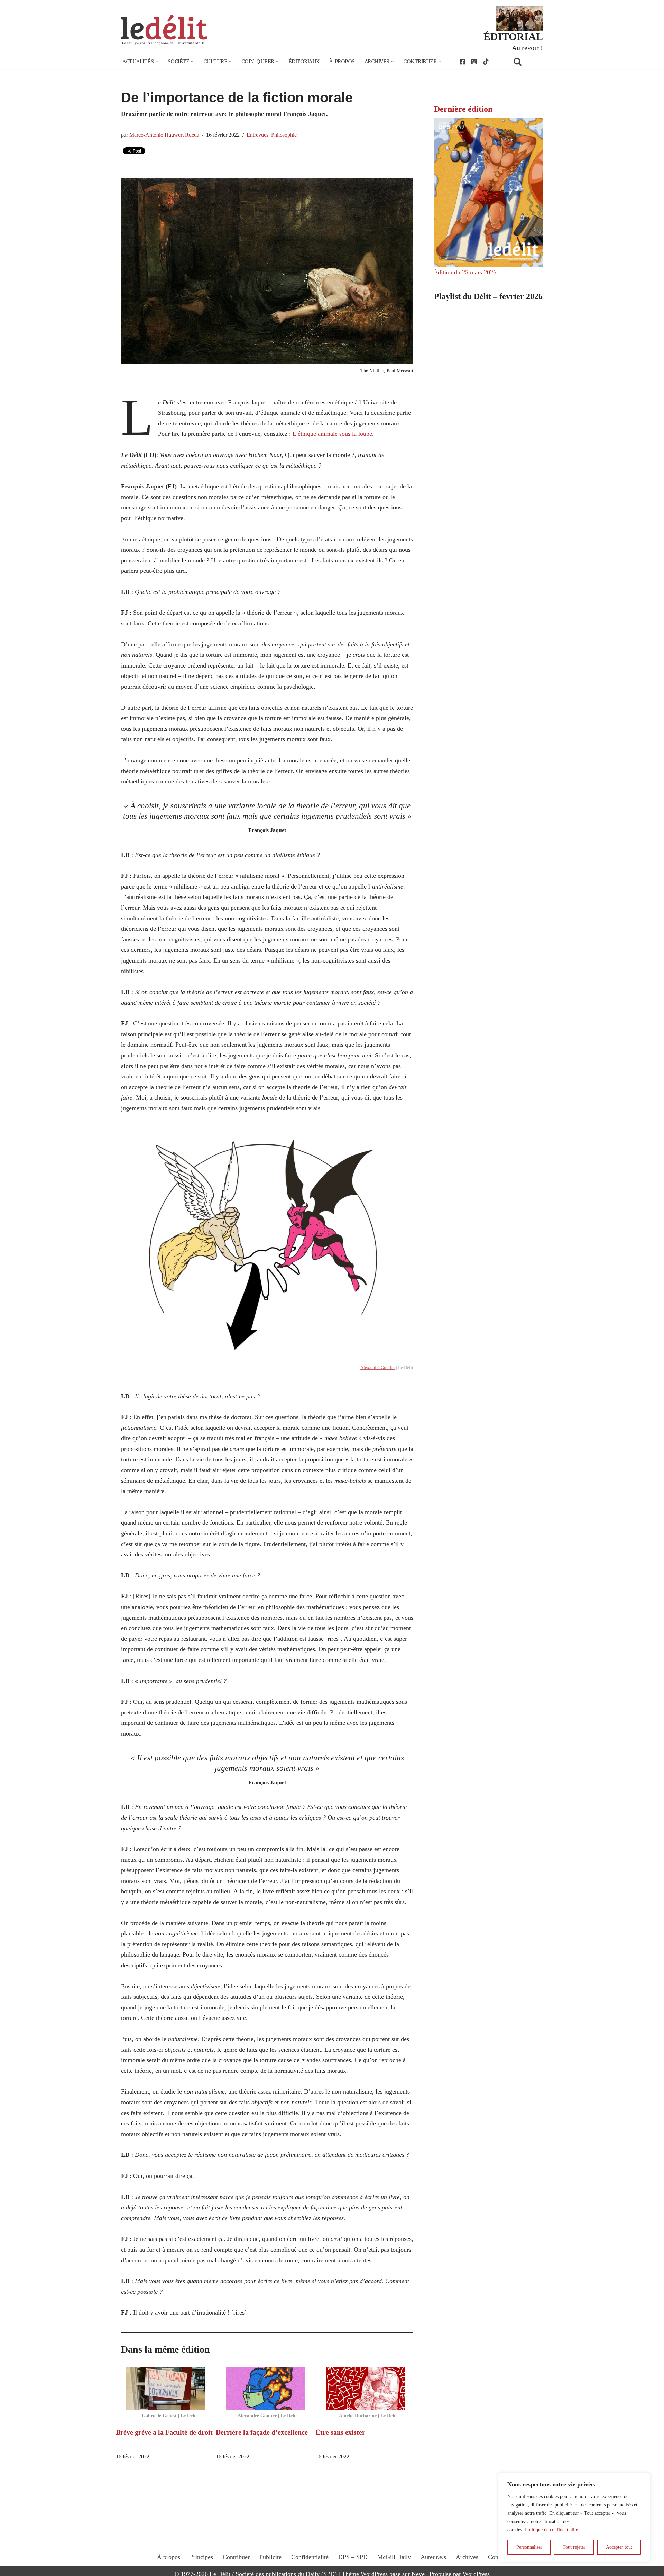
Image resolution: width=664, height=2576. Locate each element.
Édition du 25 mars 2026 (465, 272)
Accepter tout (619, 2547)
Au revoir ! (527, 48)
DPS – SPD (353, 2557)
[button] (157, 62)
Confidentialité (310, 2557)
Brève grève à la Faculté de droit (164, 2432)
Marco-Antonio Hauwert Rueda (164, 135)
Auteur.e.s (433, 2557)
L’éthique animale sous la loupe (332, 434)
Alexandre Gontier (378, 1367)
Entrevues (257, 135)
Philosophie (284, 135)
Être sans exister (340, 2432)
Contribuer (236, 2557)
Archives (467, 2557)
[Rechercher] (526, 61)
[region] (574, 2518)
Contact (498, 2557)
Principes (201, 2557)
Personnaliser (529, 2547)
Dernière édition (463, 109)
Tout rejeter (574, 2547)
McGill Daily (394, 2557)
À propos (342, 62)
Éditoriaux (304, 62)
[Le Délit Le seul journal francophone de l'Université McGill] (164, 30)
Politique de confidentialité (551, 2530)
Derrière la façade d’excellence (262, 2432)
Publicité (270, 2557)
